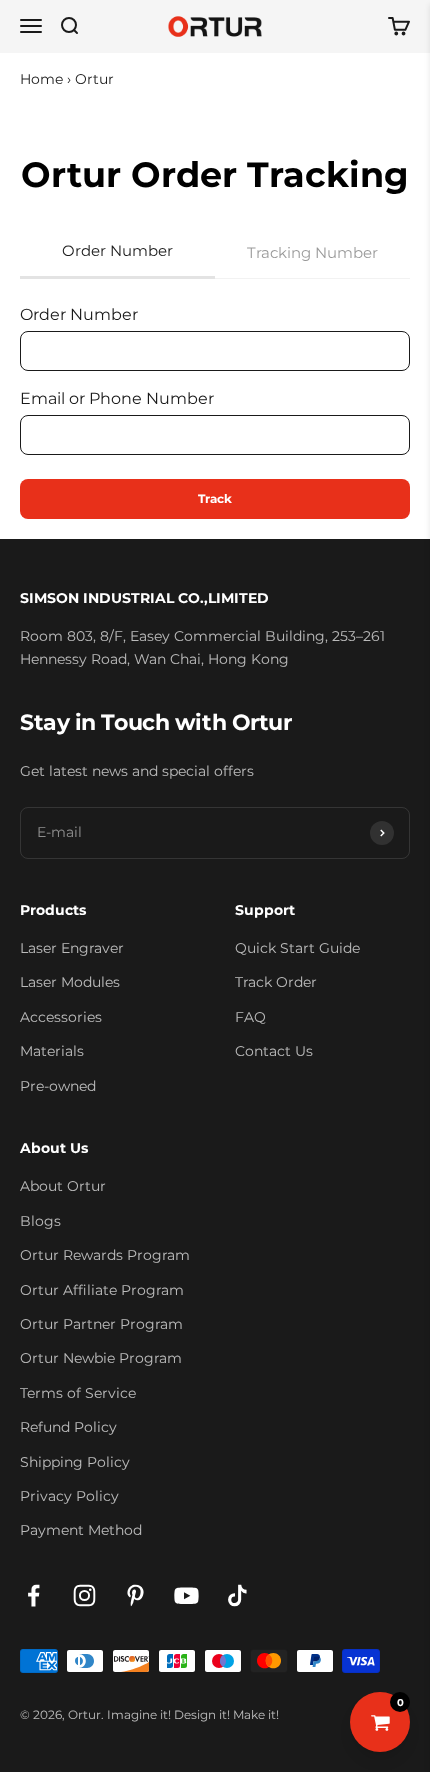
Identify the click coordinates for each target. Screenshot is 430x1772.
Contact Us (274, 1051)
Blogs (40, 1221)
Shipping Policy (75, 1462)
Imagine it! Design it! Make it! (193, 1714)
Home (41, 79)
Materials (52, 1051)
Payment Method (81, 1530)
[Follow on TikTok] (237, 1595)
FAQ (250, 1017)
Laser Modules (70, 982)
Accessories (61, 1017)
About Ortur (63, 1186)
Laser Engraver (72, 948)
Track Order (276, 982)
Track (215, 498)
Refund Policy (68, 1427)
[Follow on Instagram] (84, 1595)
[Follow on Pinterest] (135, 1595)
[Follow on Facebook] (33, 1595)
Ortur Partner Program (101, 1324)
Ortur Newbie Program (101, 1358)
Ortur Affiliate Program (102, 1290)
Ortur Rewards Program (105, 1255)
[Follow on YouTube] (186, 1595)
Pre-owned (58, 1086)
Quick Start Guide (297, 948)
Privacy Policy (69, 1496)
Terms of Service (78, 1393)
